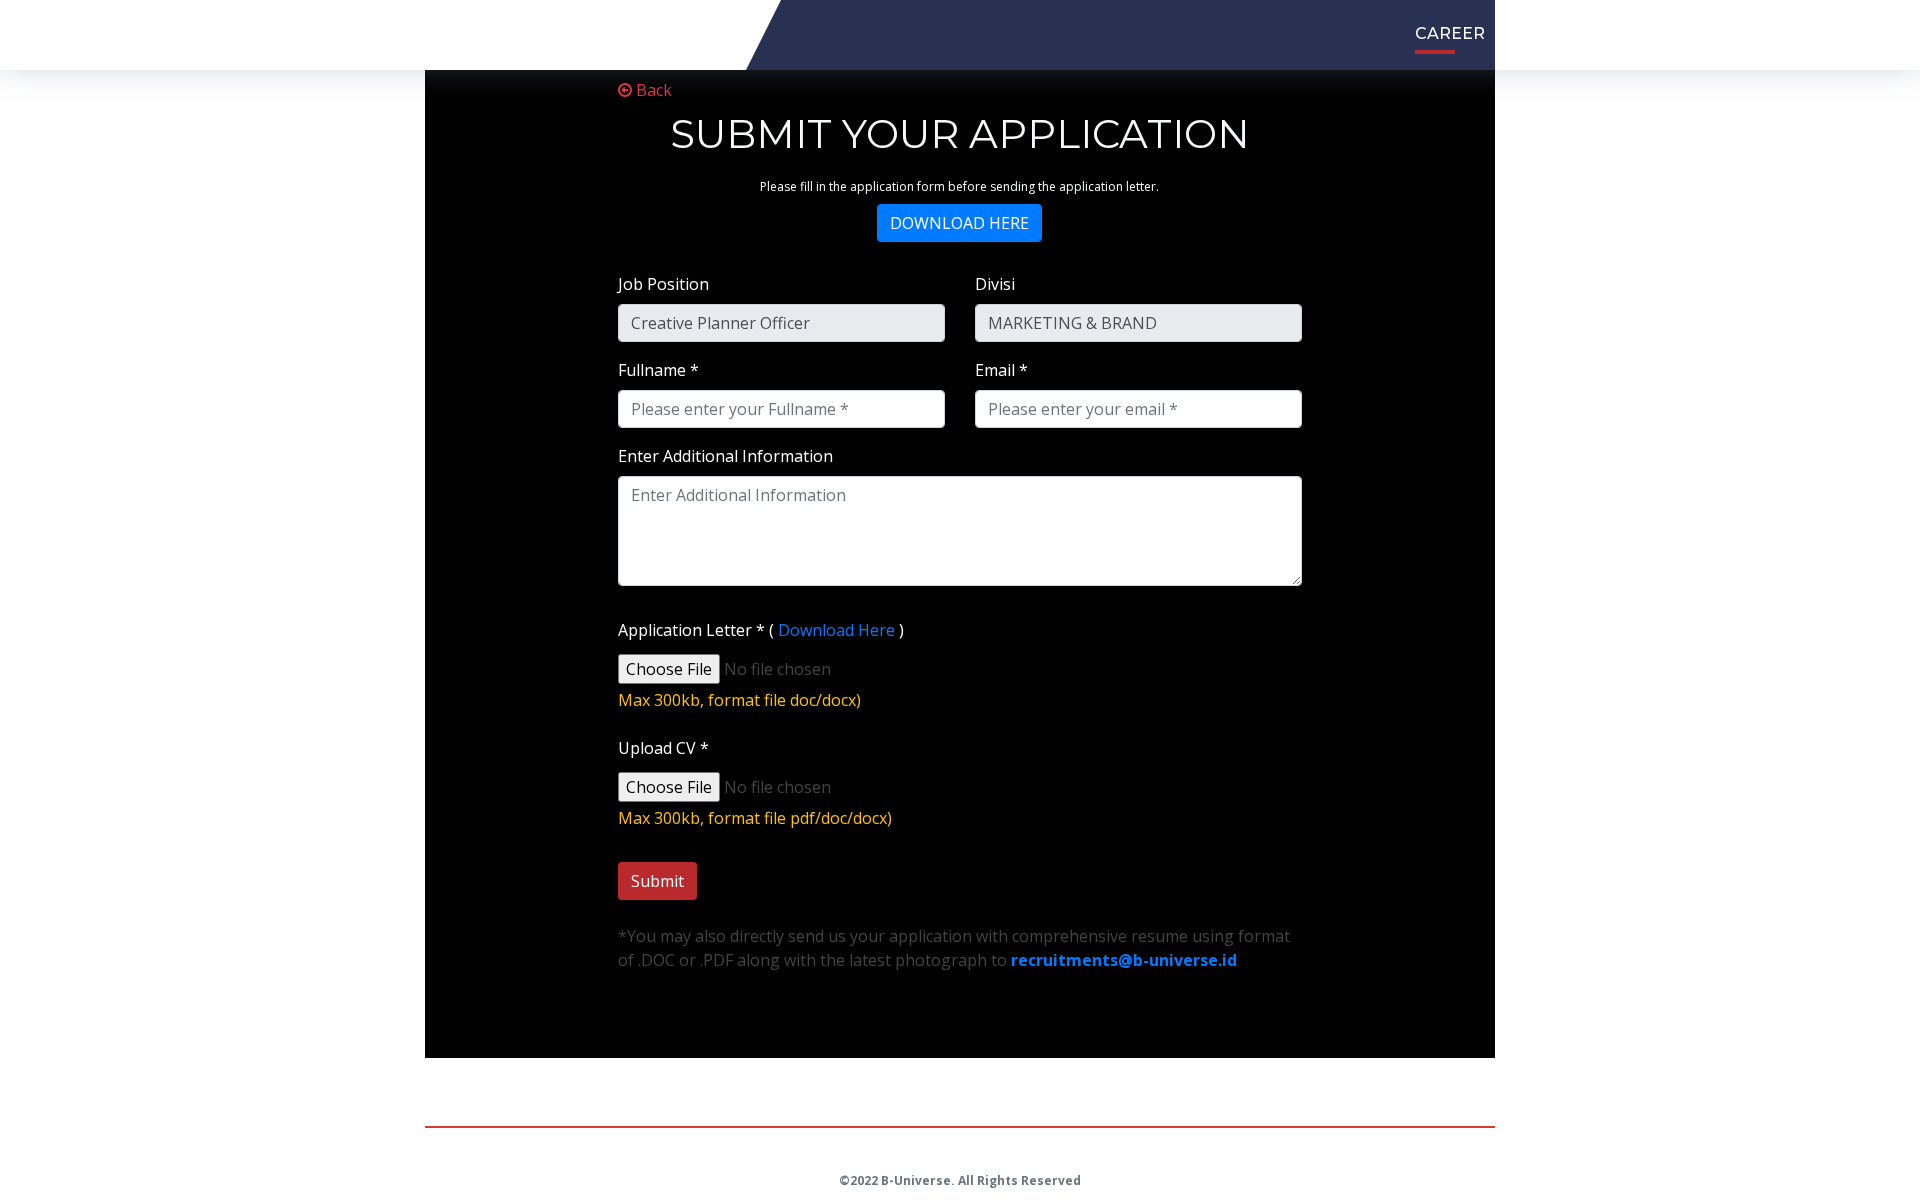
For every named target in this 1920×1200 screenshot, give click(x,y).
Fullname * (658, 370)
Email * (1001, 370)
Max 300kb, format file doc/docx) (739, 700)
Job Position (663, 284)
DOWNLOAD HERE (959, 223)
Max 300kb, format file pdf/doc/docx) (755, 818)
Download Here (836, 630)
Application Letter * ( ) (761, 630)
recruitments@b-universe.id (1124, 960)
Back (652, 90)
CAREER (1450, 33)
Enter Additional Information (725, 456)
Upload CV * (663, 748)
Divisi (995, 284)
